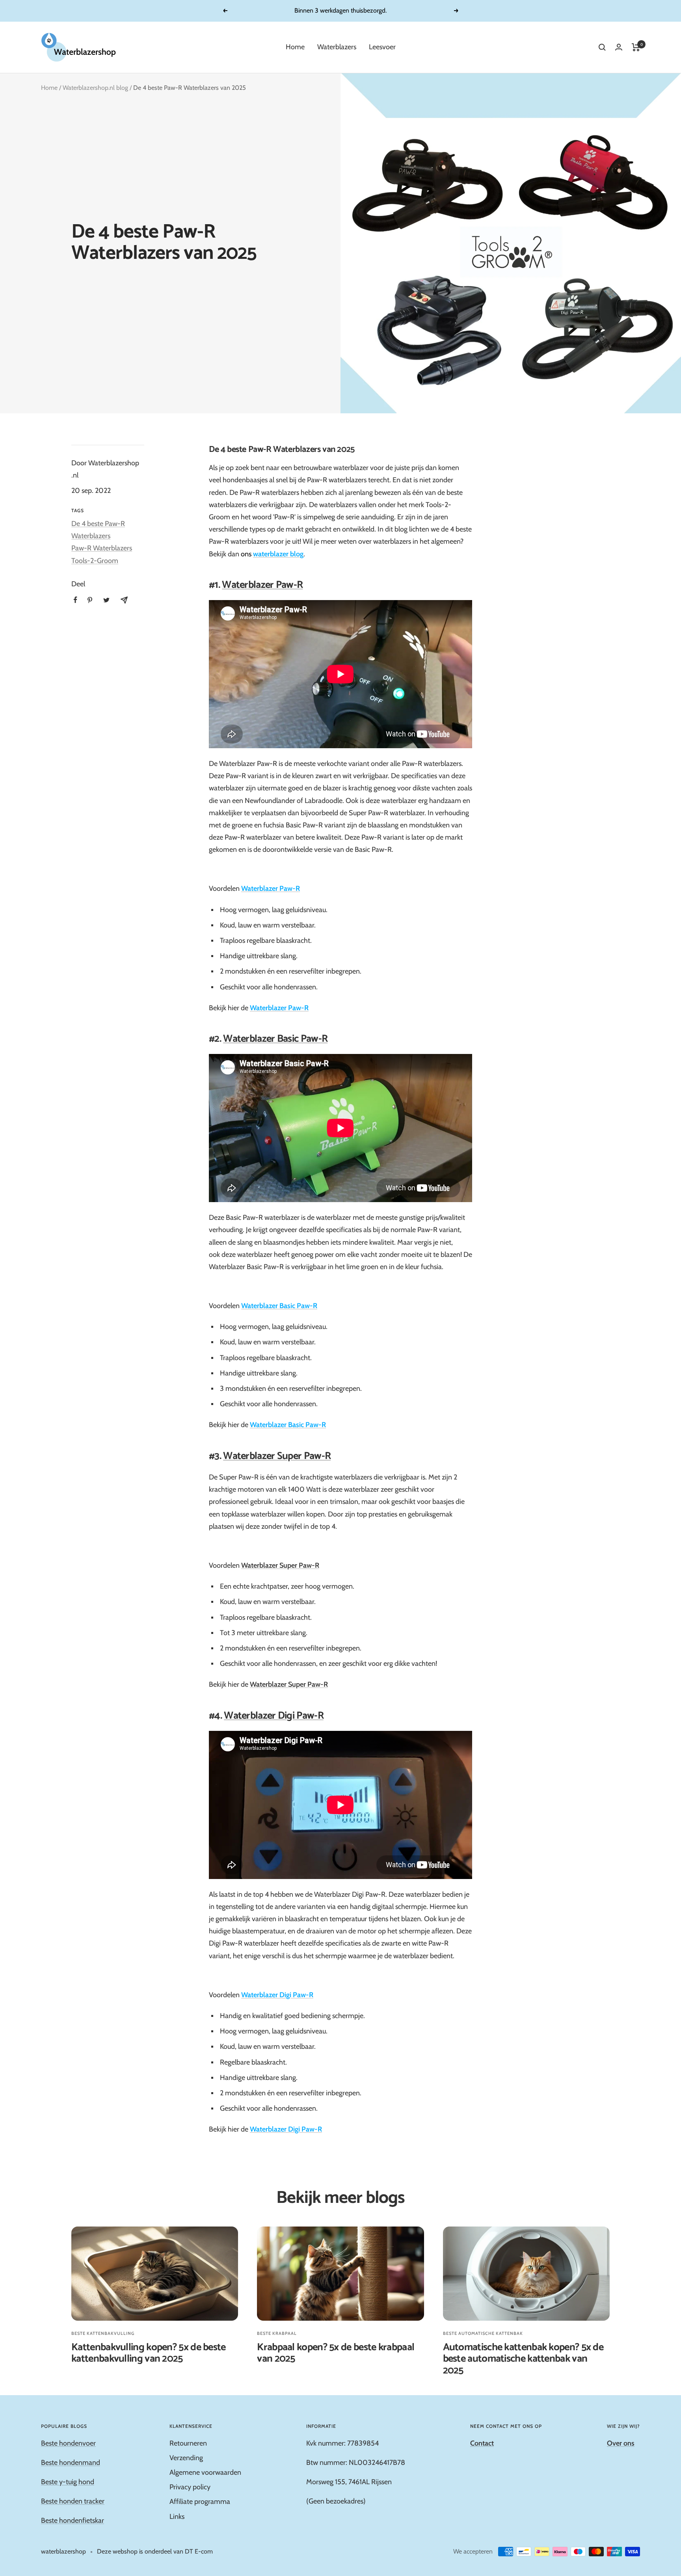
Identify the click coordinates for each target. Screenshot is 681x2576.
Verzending (186, 2458)
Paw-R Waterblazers (102, 548)
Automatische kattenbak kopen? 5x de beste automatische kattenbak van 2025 (523, 2359)
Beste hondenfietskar (73, 2520)
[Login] (619, 47)
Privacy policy (190, 2487)
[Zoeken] (602, 47)
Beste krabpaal (277, 2333)
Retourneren (188, 2443)
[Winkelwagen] (636, 47)
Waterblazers (337, 47)
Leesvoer (382, 47)
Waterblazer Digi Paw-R (274, 1716)
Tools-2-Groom (95, 561)
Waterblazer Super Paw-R (277, 1456)
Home (295, 47)
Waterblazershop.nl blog (95, 88)
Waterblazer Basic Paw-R (275, 1039)
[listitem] (75, 600)
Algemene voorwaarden (205, 2472)
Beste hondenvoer (68, 2443)
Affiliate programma (200, 2502)
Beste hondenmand (71, 2463)
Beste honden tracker (73, 2501)
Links (177, 2517)
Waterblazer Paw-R (262, 585)
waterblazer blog (278, 554)
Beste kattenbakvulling (103, 2333)
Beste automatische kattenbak (483, 2333)
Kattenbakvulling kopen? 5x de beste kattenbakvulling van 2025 (149, 2353)
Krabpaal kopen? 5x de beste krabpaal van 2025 (336, 2353)
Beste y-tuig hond (68, 2482)
